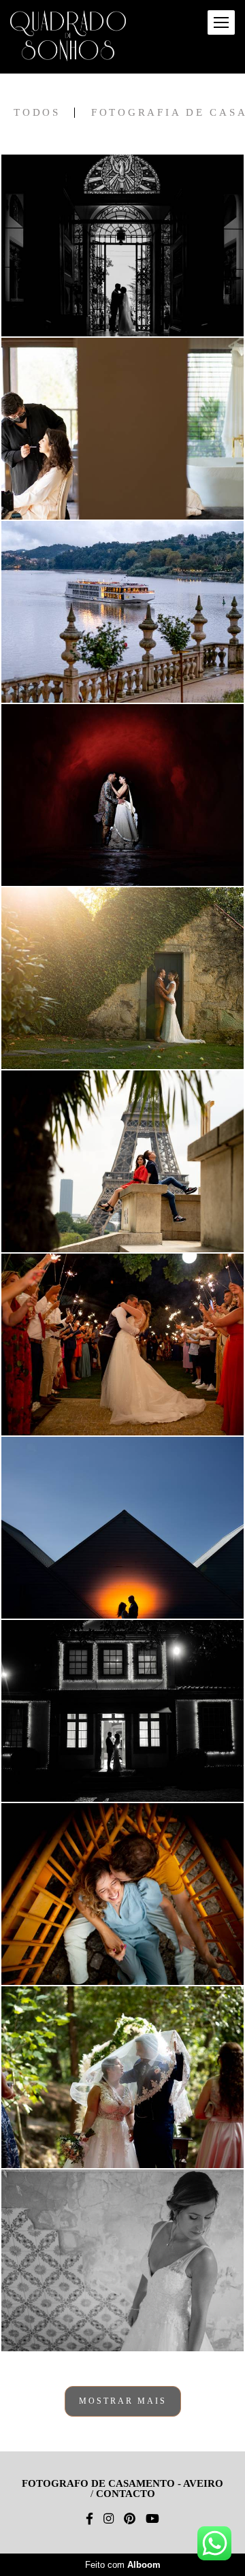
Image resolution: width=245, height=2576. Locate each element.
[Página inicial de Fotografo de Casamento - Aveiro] (68, 37)
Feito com (123, 2565)
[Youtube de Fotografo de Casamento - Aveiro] (152, 2519)
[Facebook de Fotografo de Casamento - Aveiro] (89, 2519)
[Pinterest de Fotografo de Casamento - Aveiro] (130, 2519)
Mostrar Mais (123, 2401)
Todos (37, 113)
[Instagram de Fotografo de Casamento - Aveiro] (109, 2519)
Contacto (126, 2494)
